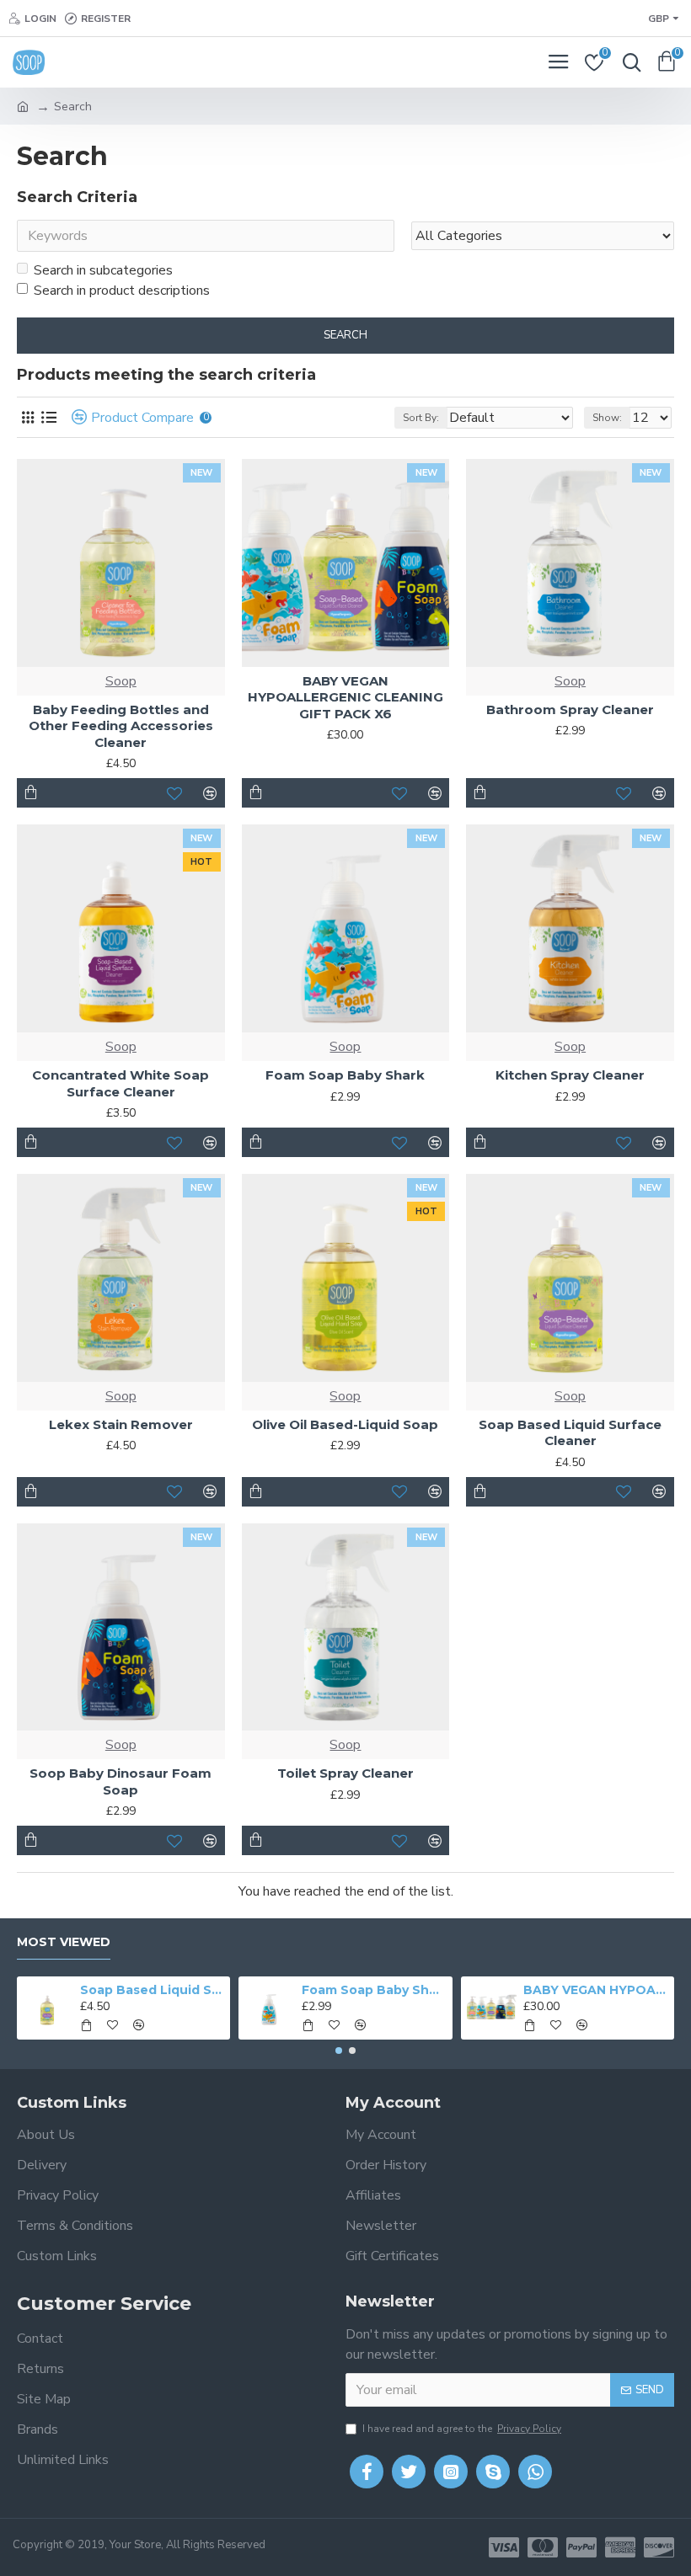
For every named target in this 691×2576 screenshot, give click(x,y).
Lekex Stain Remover (121, 1424)
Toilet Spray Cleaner (345, 1773)
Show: (607, 418)
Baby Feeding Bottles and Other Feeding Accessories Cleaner (121, 726)
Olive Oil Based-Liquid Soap (345, 1424)
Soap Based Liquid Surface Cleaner (570, 1433)
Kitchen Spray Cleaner (570, 1075)
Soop (121, 681)
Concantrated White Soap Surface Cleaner (121, 1083)
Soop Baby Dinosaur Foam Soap (121, 1781)
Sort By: (421, 418)
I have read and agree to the (462, 2429)
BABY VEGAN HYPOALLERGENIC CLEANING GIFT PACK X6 (345, 697)
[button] (339, 2051)
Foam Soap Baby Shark (345, 1075)
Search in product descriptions (122, 291)
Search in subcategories (103, 270)
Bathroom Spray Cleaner (570, 709)
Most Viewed (64, 1942)
